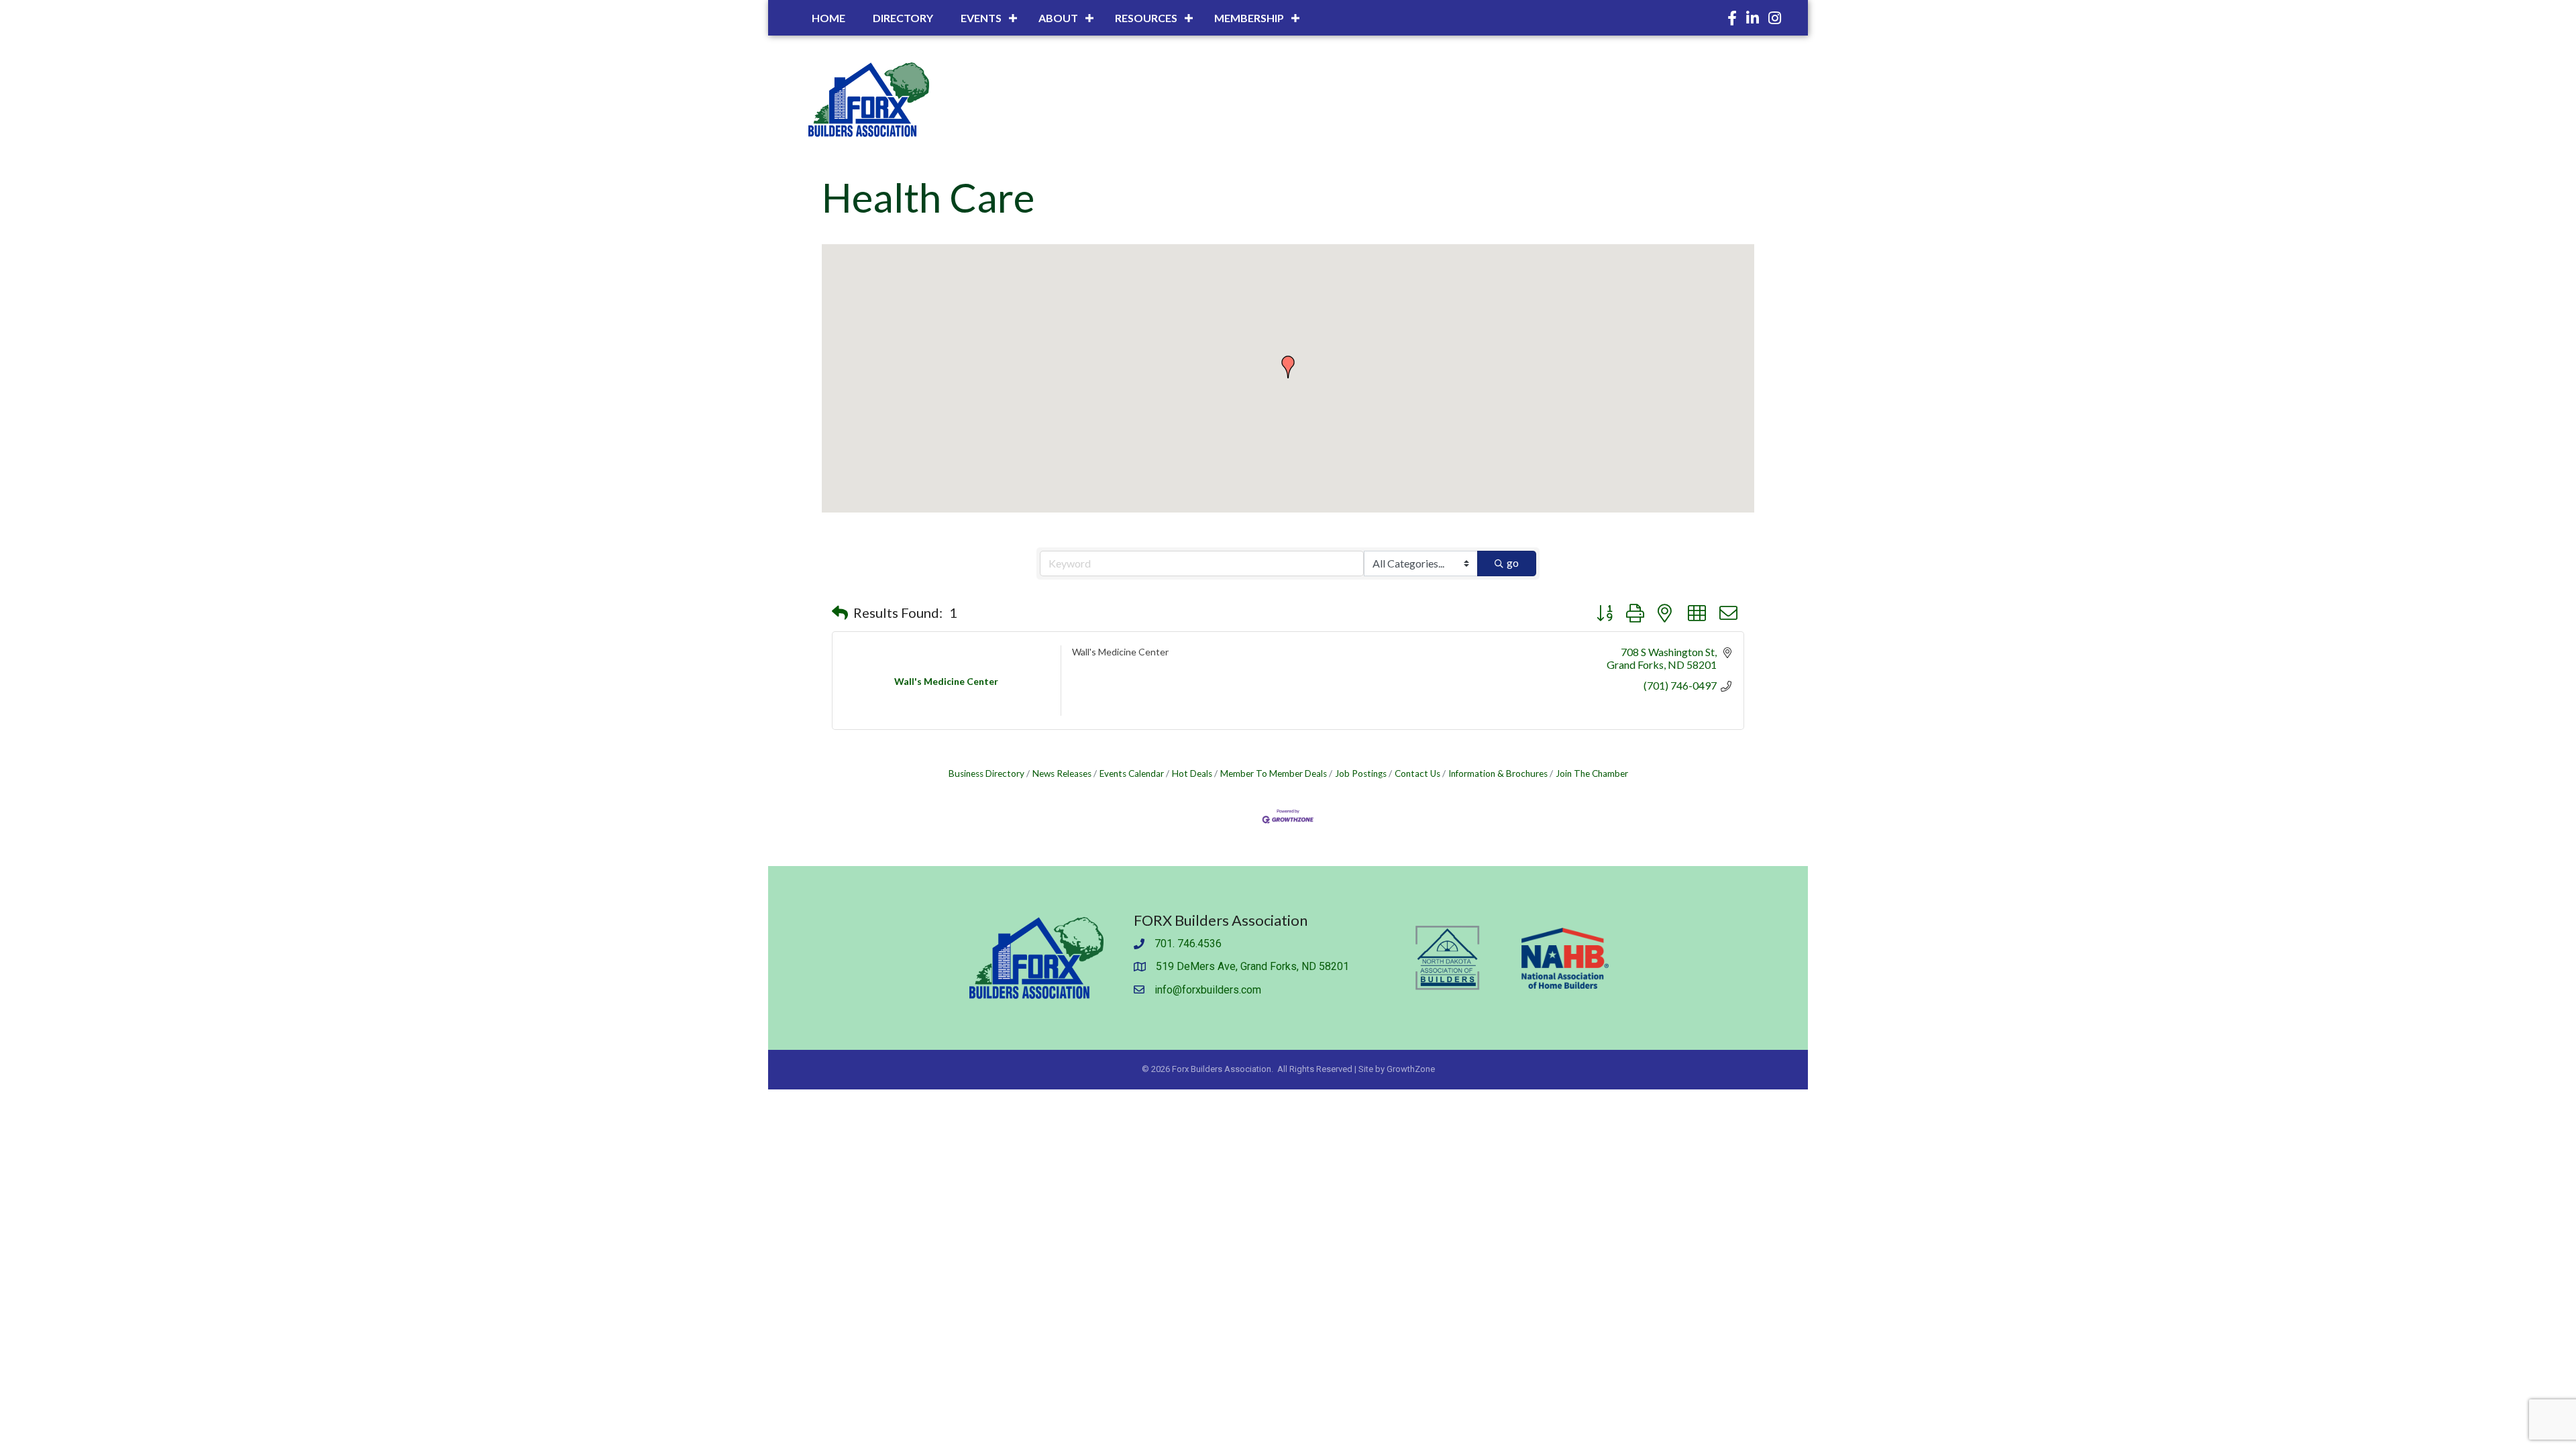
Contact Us (1417, 773)
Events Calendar (1132, 773)
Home (828, 18)
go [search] (1513, 562)
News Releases (1062, 773)
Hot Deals (1192, 773)
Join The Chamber (1592, 773)
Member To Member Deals (1274, 773)
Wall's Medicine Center (1120, 652)
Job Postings (1361, 773)
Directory (903, 18)
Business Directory (986, 773)
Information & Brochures (1498, 773)
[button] (1288, 367)
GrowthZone (1411, 1069)
